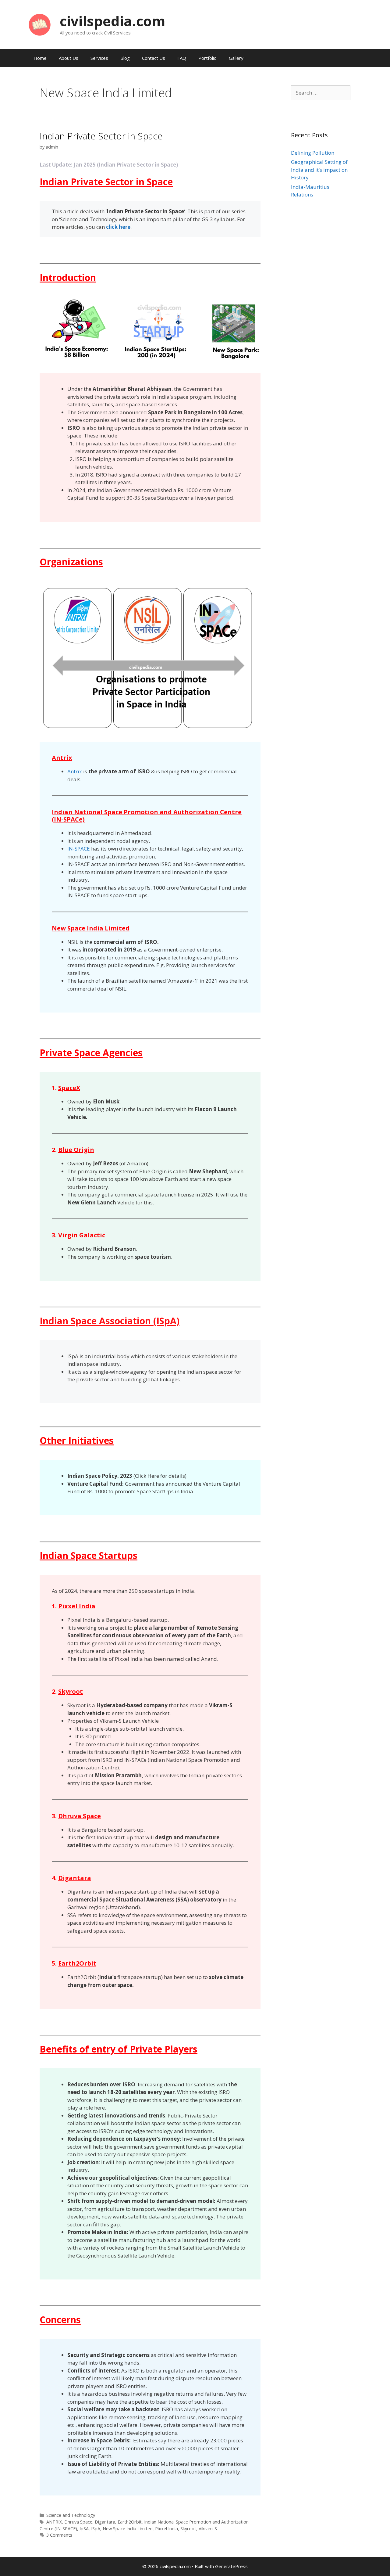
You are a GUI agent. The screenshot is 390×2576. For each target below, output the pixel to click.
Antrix (75, 771)
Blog (125, 58)
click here (118, 227)
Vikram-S (208, 2529)
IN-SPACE (79, 849)
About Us (69, 58)
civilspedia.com (113, 21)
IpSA (84, 2529)
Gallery (236, 58)
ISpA (96, 2529)
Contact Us (154, 58)
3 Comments (59, 2535)
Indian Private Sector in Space (101, 136)
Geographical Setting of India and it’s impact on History (319, 170)
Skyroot (188, 2529)
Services (99, 58)
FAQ (182, 58)
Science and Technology (71, 2515)
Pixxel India (167, 2529)
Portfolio (207, 58)
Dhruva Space (78, 2522)
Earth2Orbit (130, 2522)
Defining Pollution (313, 153)
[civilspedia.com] (40, 24)
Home (40, 58)
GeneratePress (231, 2566)
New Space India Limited (128, 2529)
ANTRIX (54, 2522)
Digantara (105, 2522)
